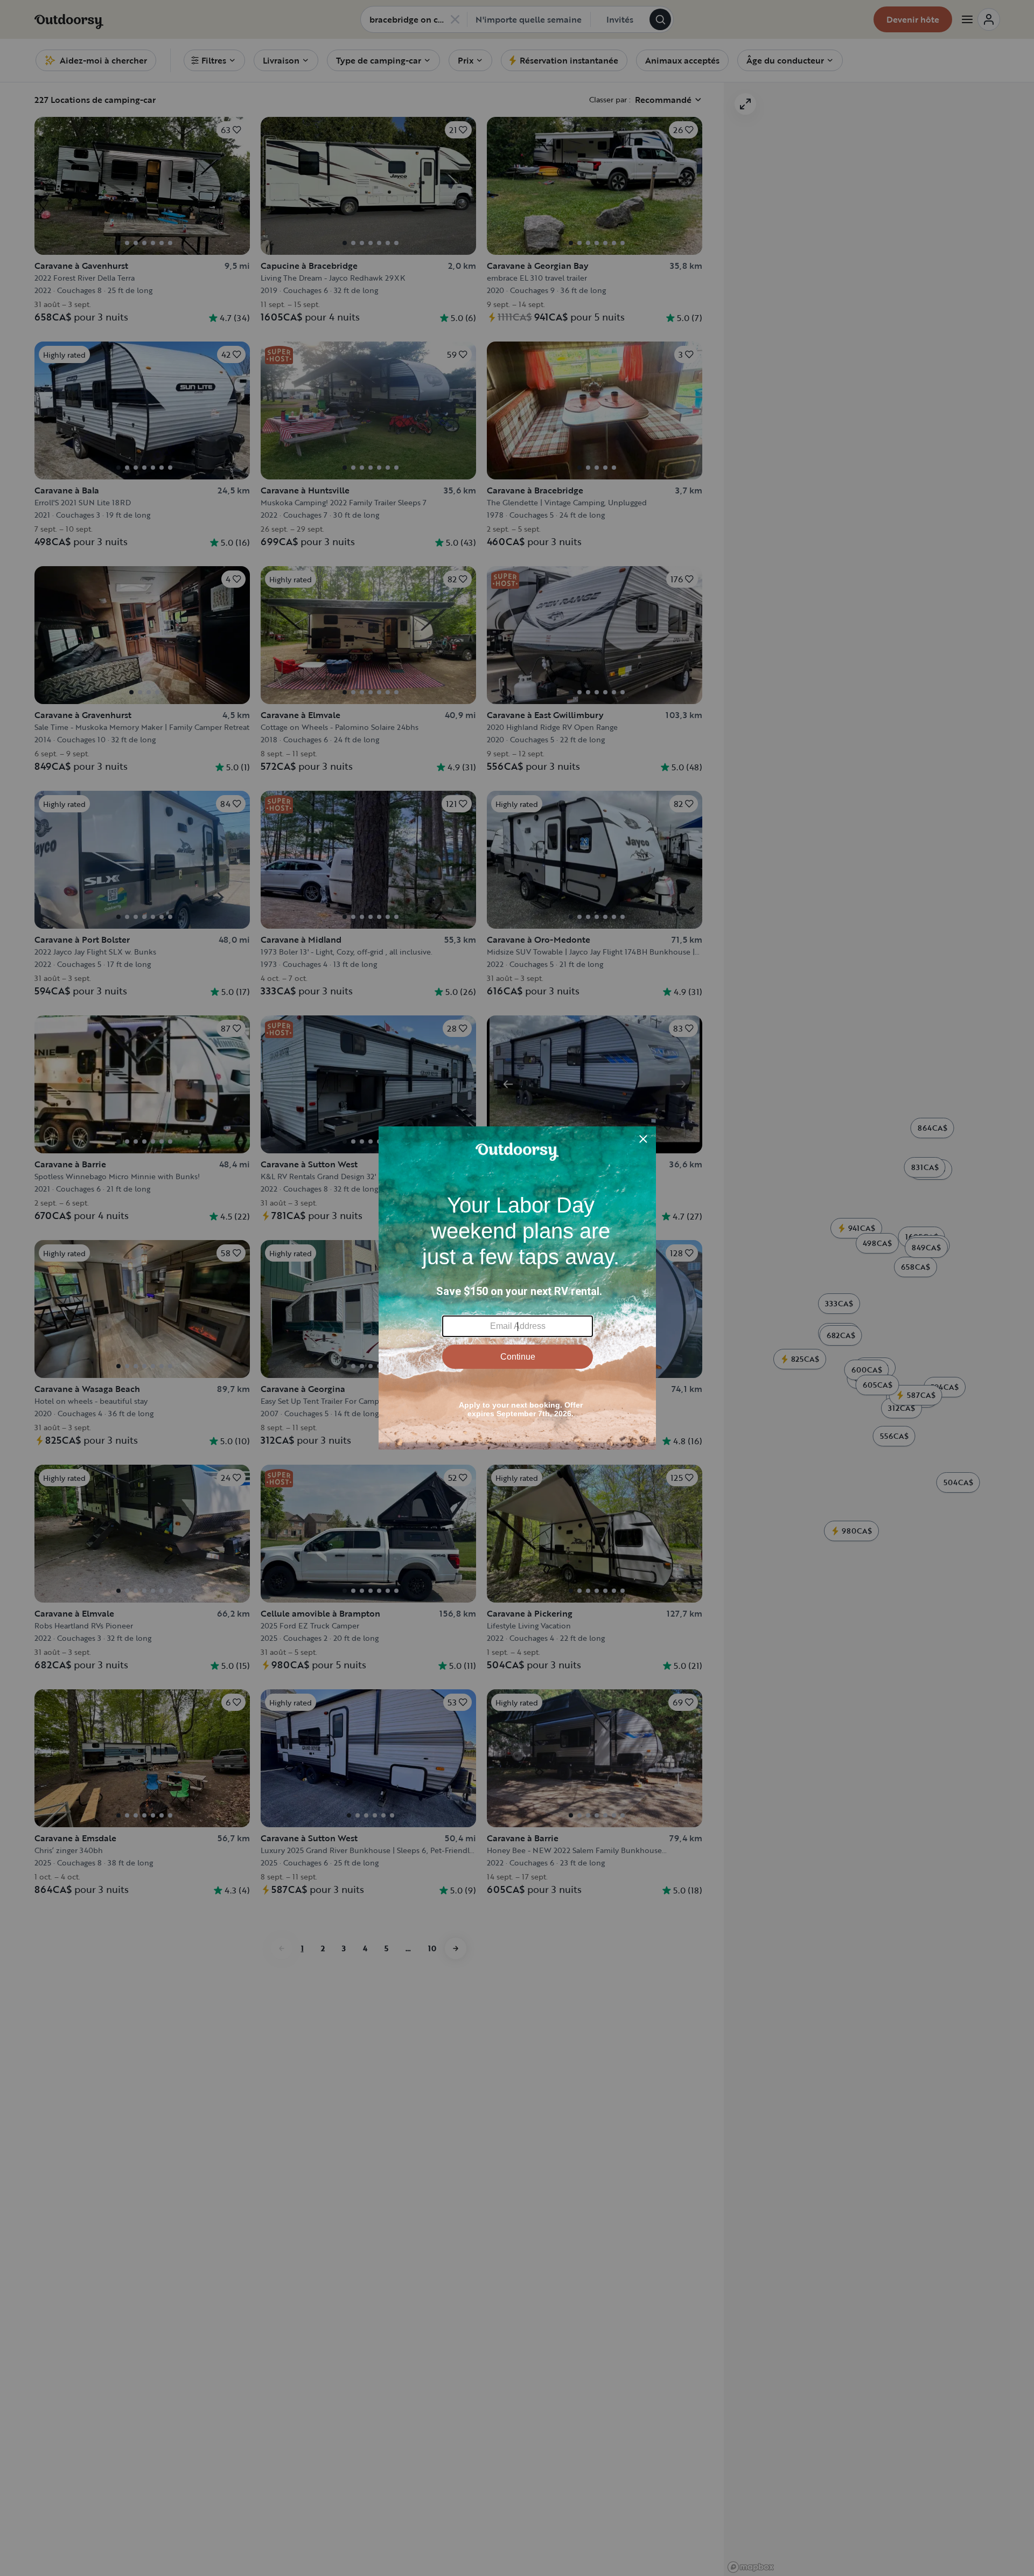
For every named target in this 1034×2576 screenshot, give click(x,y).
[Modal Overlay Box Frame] (517, 1288)
